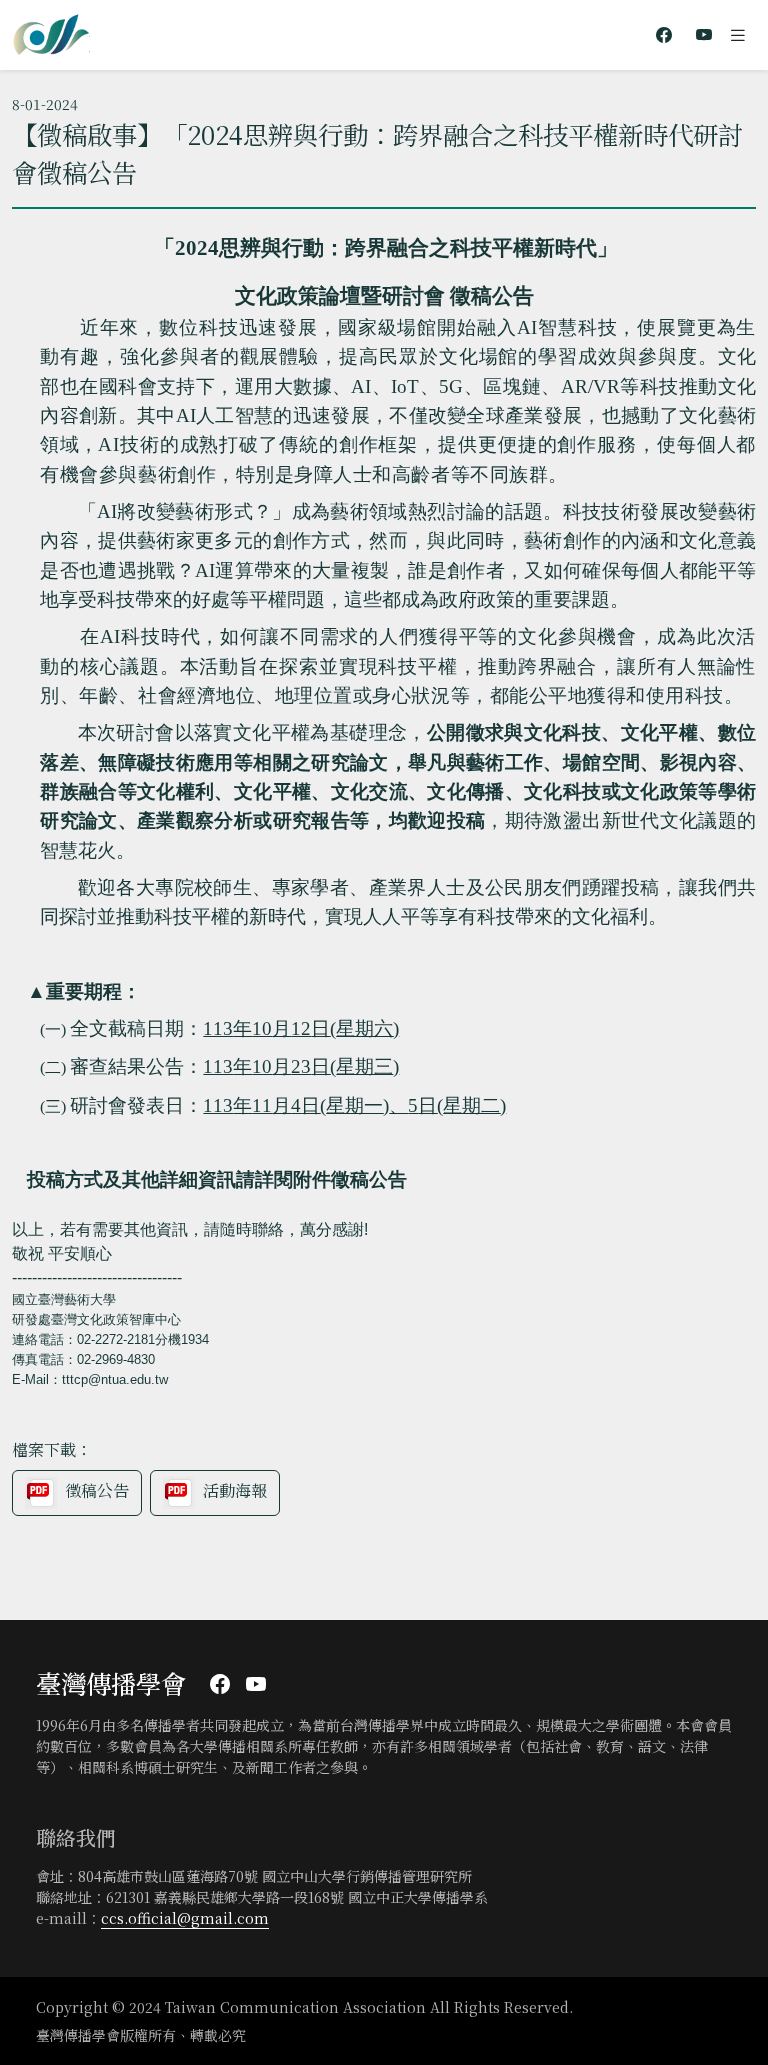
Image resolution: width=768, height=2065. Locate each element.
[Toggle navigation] (738, 35)
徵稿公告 (97, 1491)
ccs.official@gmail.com (185, 1918)
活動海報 (235, 1491)
